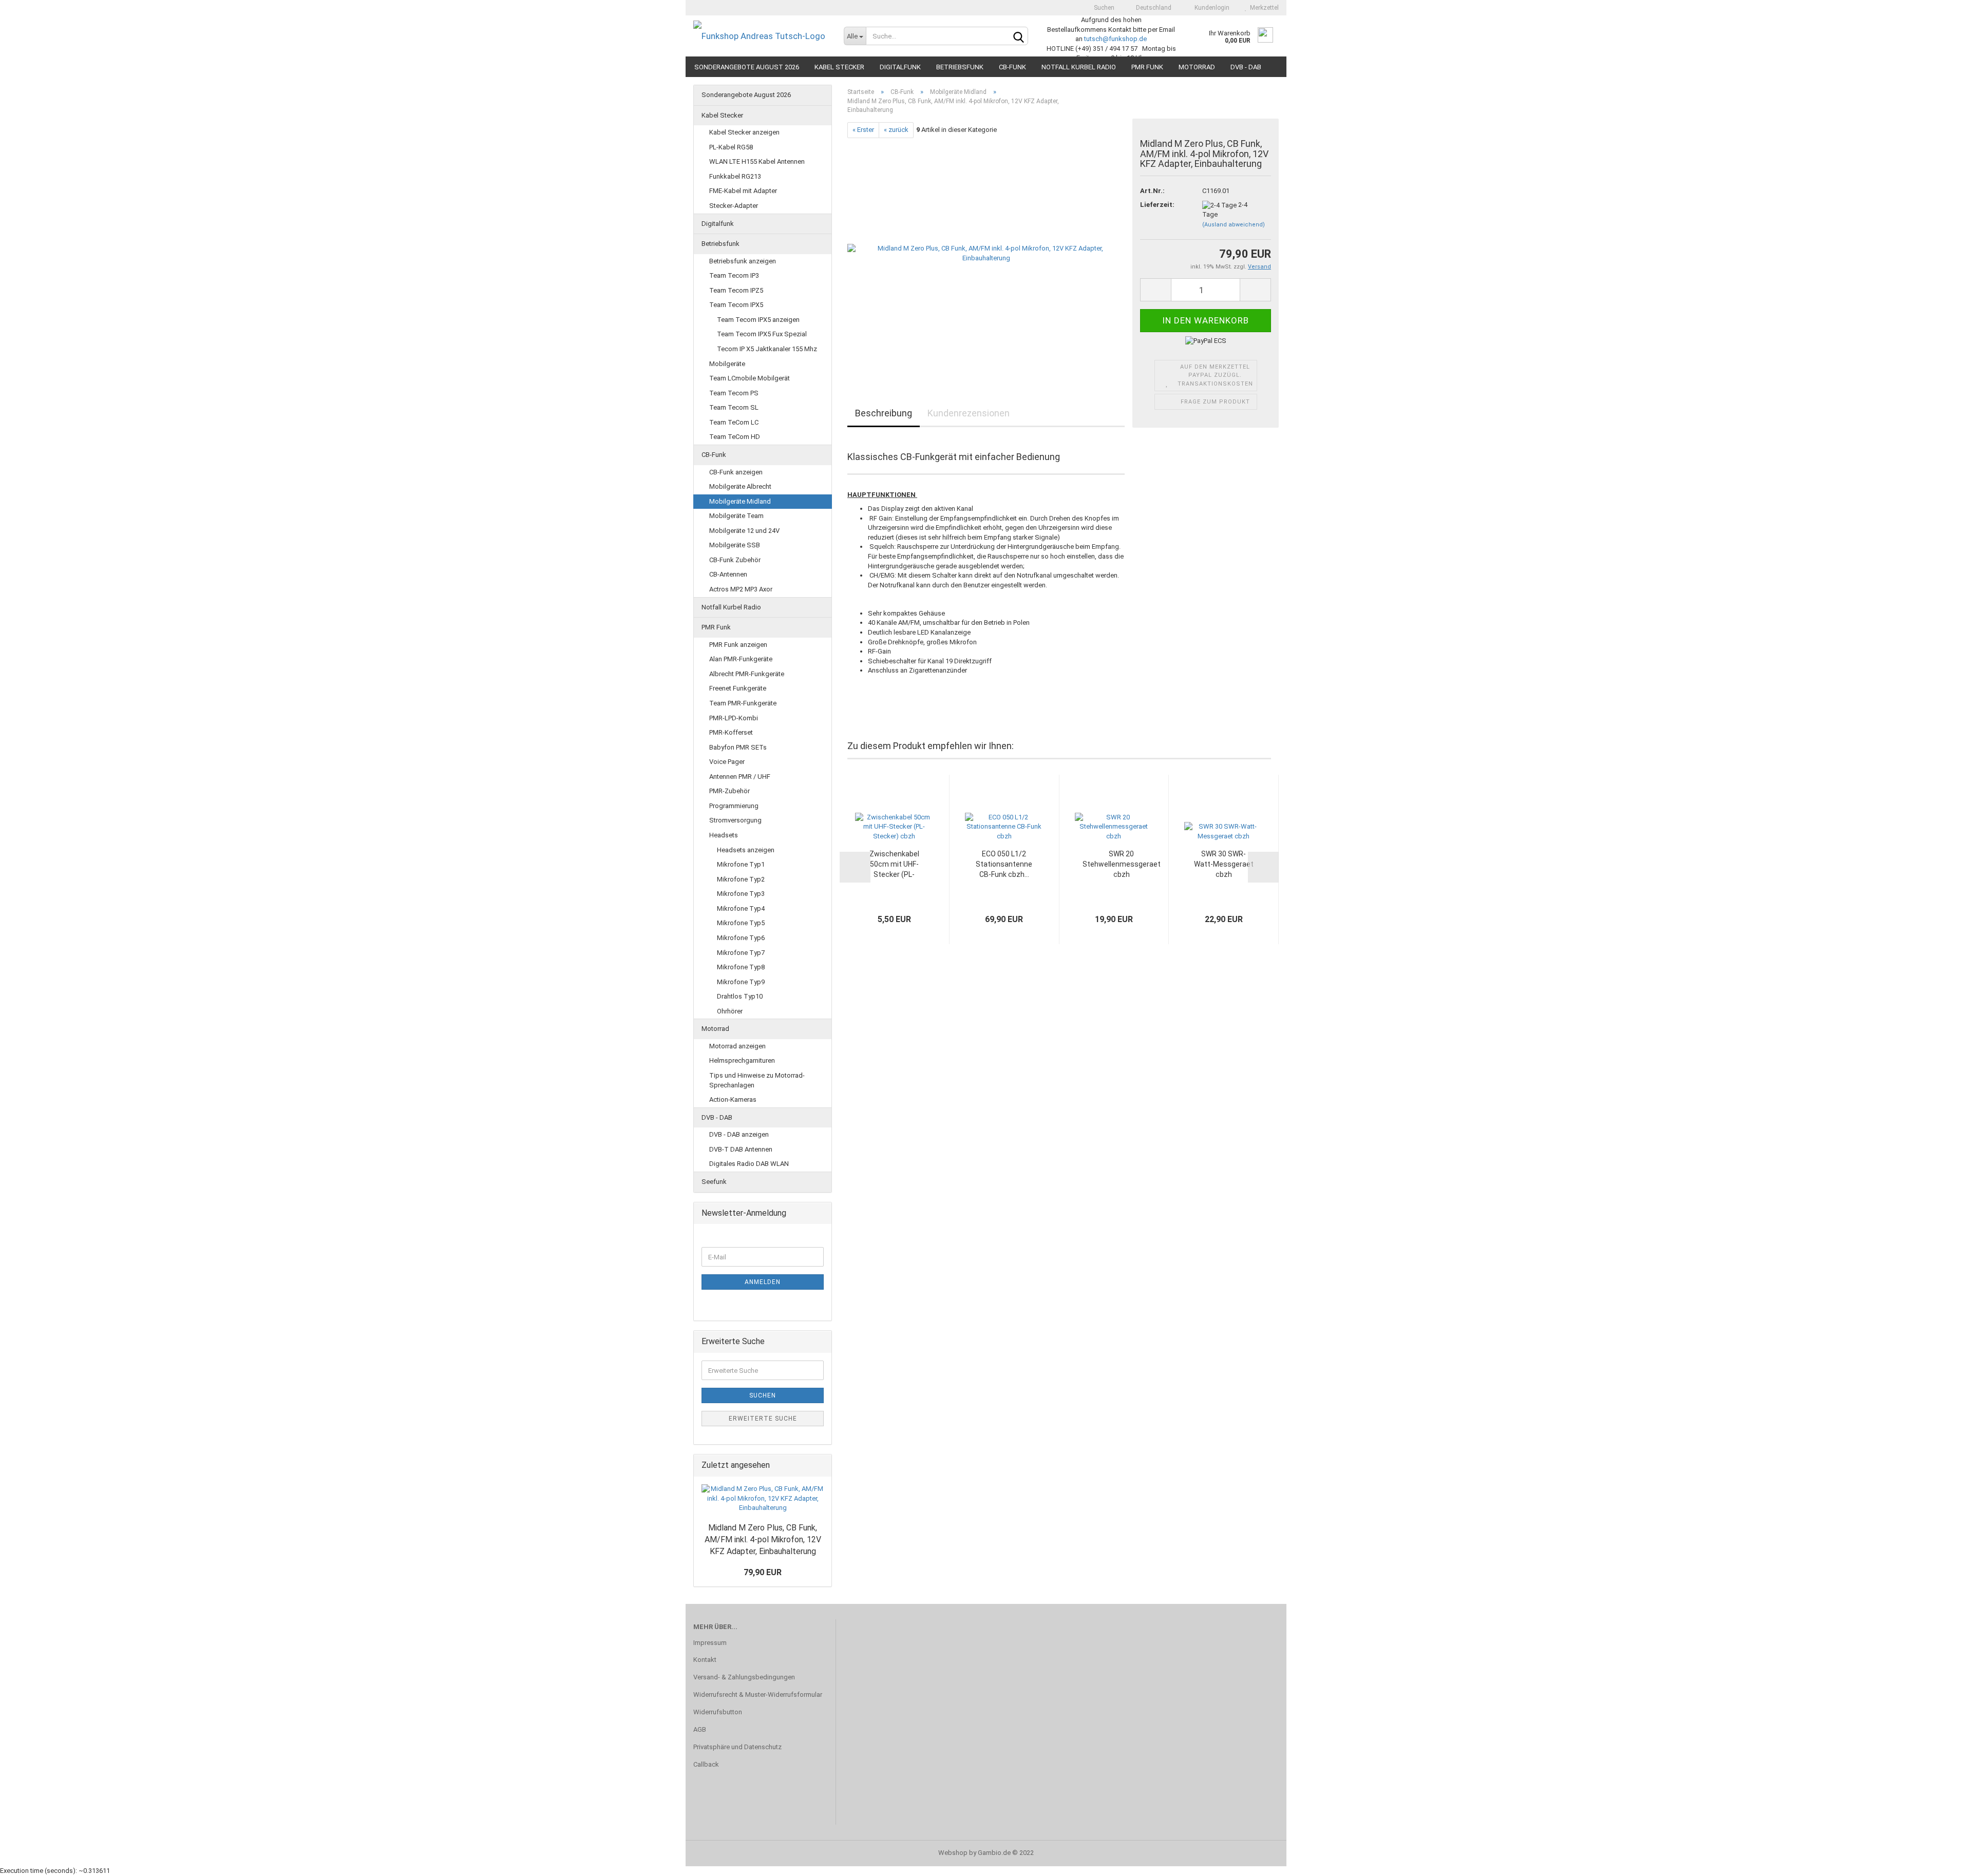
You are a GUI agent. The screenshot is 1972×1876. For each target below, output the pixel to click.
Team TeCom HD (735, 437)
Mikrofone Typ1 (741, 864)
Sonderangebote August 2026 (747, 67)
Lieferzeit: (1157, 205)
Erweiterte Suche (763, 1419)
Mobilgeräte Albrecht (740, 486)
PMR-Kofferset (731, 732)
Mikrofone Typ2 (741, 879)
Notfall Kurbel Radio (1079, 67)
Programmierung (734, 806)
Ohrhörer (730, 1011)
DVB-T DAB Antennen (741, 1149)
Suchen (1103, 8)
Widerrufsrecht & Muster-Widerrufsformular (758, 1695)
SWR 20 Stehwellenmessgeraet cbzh (1122, 864)
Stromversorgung (735, 820)
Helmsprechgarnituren (742, 1060)
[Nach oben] (1944, 1861)
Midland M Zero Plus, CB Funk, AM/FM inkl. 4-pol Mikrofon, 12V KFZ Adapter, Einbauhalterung (763, 1539)
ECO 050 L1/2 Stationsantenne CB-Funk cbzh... (1004, 864)
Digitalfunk (900, 67)
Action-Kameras (733, 1099)
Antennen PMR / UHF (740, 777)
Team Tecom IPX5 (736, 305)
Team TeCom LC (734, 422)
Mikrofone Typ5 (741, 923)
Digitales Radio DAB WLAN (749, 1164)
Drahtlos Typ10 (740, 996)
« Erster (863, 130)
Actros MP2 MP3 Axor (741, 589)
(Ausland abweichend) (1234, 225)
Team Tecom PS (734, 393)
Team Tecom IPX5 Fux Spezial (762, 334)
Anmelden (763, 1282)
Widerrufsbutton (718, 1712)
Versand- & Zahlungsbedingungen (744, 1677)
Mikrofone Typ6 (741, 938)
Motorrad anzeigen (737, 1046)
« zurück (896, 130)
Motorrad (1197, 67)
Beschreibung (884, 413)
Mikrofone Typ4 (741, 908)
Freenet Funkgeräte (738, 688)
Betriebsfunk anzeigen (743, 261)
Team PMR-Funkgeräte (743, 703)
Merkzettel (1263, 8)
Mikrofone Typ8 (741, 967)
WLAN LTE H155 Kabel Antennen (757, 161)
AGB (700, 1729)
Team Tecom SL (734, 407)
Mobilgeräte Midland (740, 501)
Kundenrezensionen (969, 413)
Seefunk (714, 1182)
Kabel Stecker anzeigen (744, 132)
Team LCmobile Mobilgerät (750, 378)
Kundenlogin (1210, 8)
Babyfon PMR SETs (738, 747)
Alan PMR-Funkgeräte (741, 659)
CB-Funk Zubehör (735, 560)
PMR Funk (1147, 67)
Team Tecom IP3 (734, 275)
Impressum (710, 1643)
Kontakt (705, 1660)
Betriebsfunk (960, 67)
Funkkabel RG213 (735, 176)
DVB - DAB (1246, 67)
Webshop (953, 1853)
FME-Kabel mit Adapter (743, 191)
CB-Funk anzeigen (736, 472)
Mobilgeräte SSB (735, 545)
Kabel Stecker (839, 67)
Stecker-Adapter (734, 206)
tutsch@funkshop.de (1115, 39)
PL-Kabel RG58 (731, 147)
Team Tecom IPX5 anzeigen (758, 320)
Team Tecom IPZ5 (736, 290)
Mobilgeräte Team (736, 516)
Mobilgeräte (727, 364)
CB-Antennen (728, 574)
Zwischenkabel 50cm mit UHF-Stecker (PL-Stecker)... (894, 865)
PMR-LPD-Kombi (734, 718)
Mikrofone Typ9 (741, 982)
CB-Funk (1012, 67)
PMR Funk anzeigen (738, 645)
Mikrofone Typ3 (741, 894)
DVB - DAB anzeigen (739, 1134)
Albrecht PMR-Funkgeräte (747, 674)
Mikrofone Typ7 (741, 953)
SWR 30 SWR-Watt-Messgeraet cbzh (1224, 864)
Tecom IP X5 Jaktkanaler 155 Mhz (767, 349)
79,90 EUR (763, 1572)
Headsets (724, 835)
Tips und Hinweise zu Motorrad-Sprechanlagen (757, 1080)
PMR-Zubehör (729, 791)
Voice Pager (727, 762)
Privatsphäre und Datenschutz (737, 1747)
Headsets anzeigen (746, 850)
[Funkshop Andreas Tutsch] (761, 36)
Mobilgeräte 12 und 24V (744, 531)
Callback (706, 1764)
